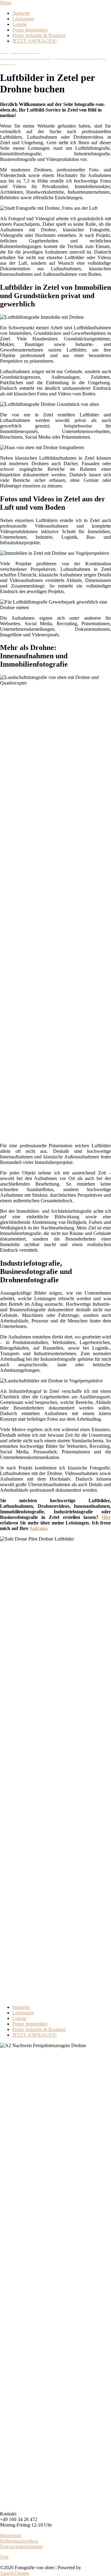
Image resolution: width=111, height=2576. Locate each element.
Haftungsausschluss (19, 2541)
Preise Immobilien (30, 30)
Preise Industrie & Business (39, 35)
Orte (4, 2557)
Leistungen (23, 19)
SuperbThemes (15, 2573)
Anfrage (38, 1528)
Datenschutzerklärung (21, 2546)
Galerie (19, 24)
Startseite (21, 13)
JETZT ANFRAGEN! (35, 41)
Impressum (11, 2535)
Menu (6, 3)
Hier (106, 1517)
